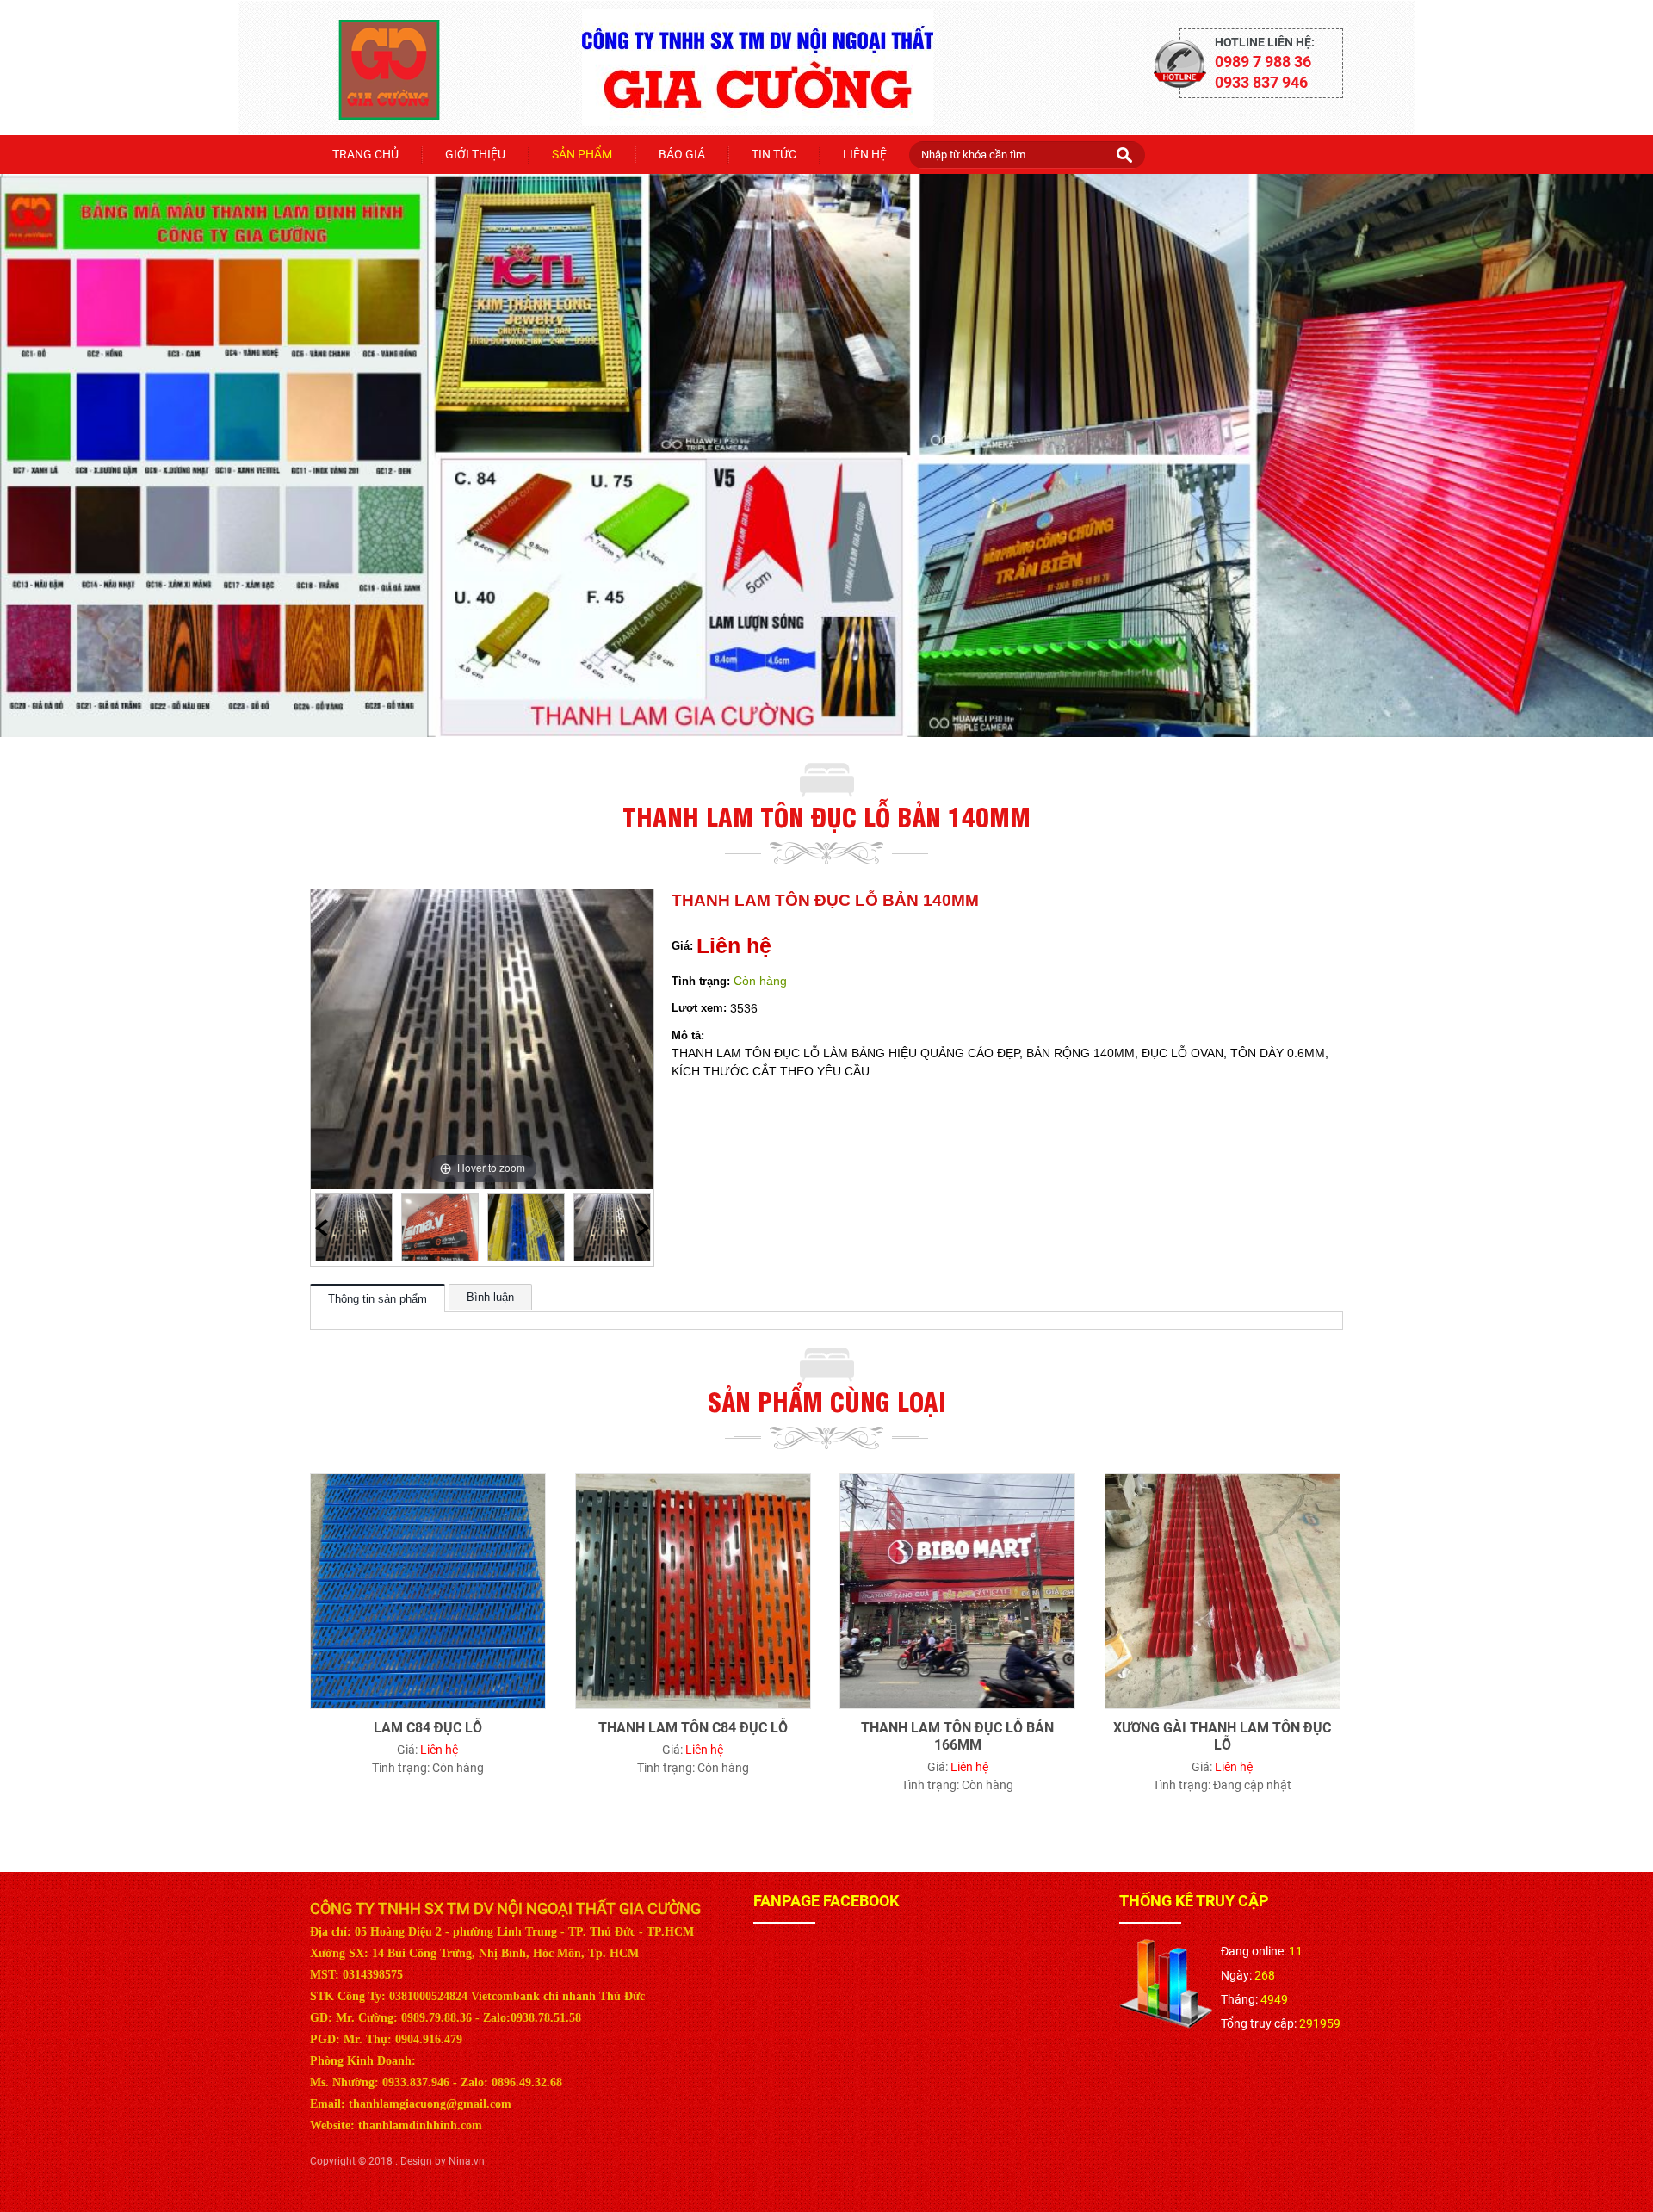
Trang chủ (365, 154)
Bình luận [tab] (490, 1298)
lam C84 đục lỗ (428, 1728)
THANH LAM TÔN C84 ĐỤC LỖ (693, 1728)
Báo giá (682, 154)
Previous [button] (322, 1228)
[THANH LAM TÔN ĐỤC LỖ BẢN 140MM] (354, 1228)
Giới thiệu (475, 154)
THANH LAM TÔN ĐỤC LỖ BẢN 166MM (957, 1736)
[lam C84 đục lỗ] (428, 1484)
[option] (354, 1228)
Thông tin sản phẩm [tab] (378, 1300)
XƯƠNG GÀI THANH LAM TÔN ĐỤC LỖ (1222, 1736)
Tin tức (774, 154)
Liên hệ (865, 154)
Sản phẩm (582, 154)
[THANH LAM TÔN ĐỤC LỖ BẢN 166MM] (957, 1484)
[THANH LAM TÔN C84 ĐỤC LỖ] (693, 1484)
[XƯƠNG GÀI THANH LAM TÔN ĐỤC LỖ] (1223, 1484)
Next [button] (643, 1228)
